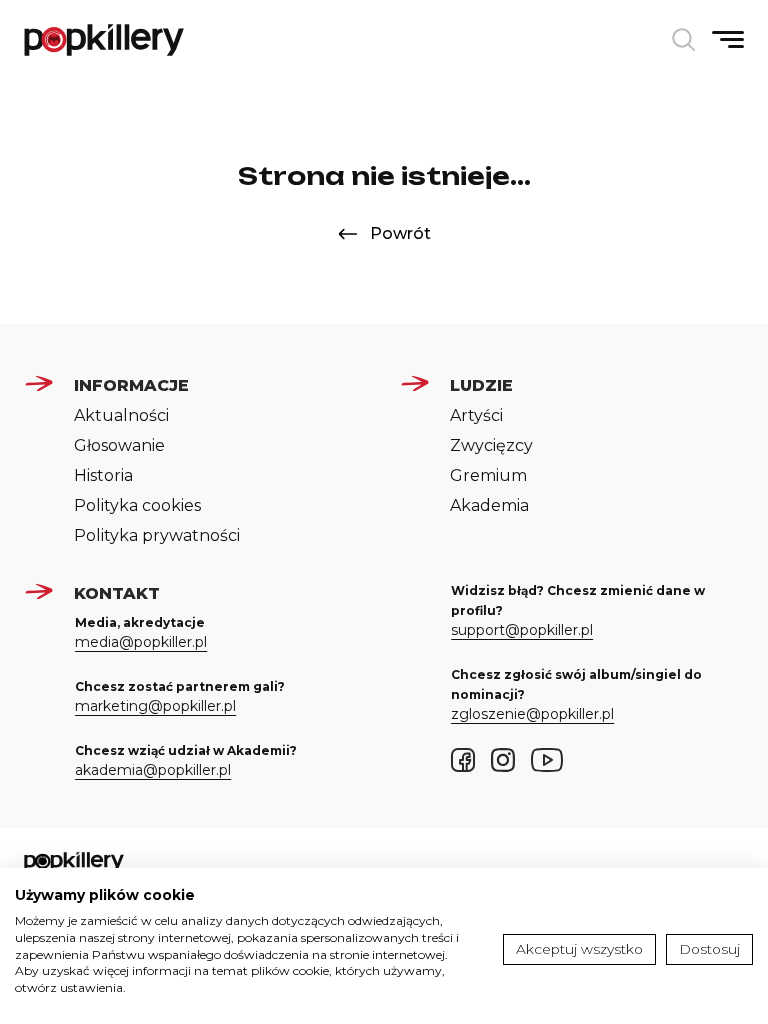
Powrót (400, 233)
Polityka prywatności (157, 535)
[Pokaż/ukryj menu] (728, 39)
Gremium (488, 475)
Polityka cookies (137, 505)
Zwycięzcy (491, 445)
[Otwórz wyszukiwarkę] (684, 40)
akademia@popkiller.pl (153, 770)
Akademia (489, 505)
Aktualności (121, 415)
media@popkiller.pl (141, 642)
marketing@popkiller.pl (155, 706)
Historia (103, 475)
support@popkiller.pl (522, 630)
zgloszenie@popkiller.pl (532, 714)
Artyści (476, 415)
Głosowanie (119, 445)
